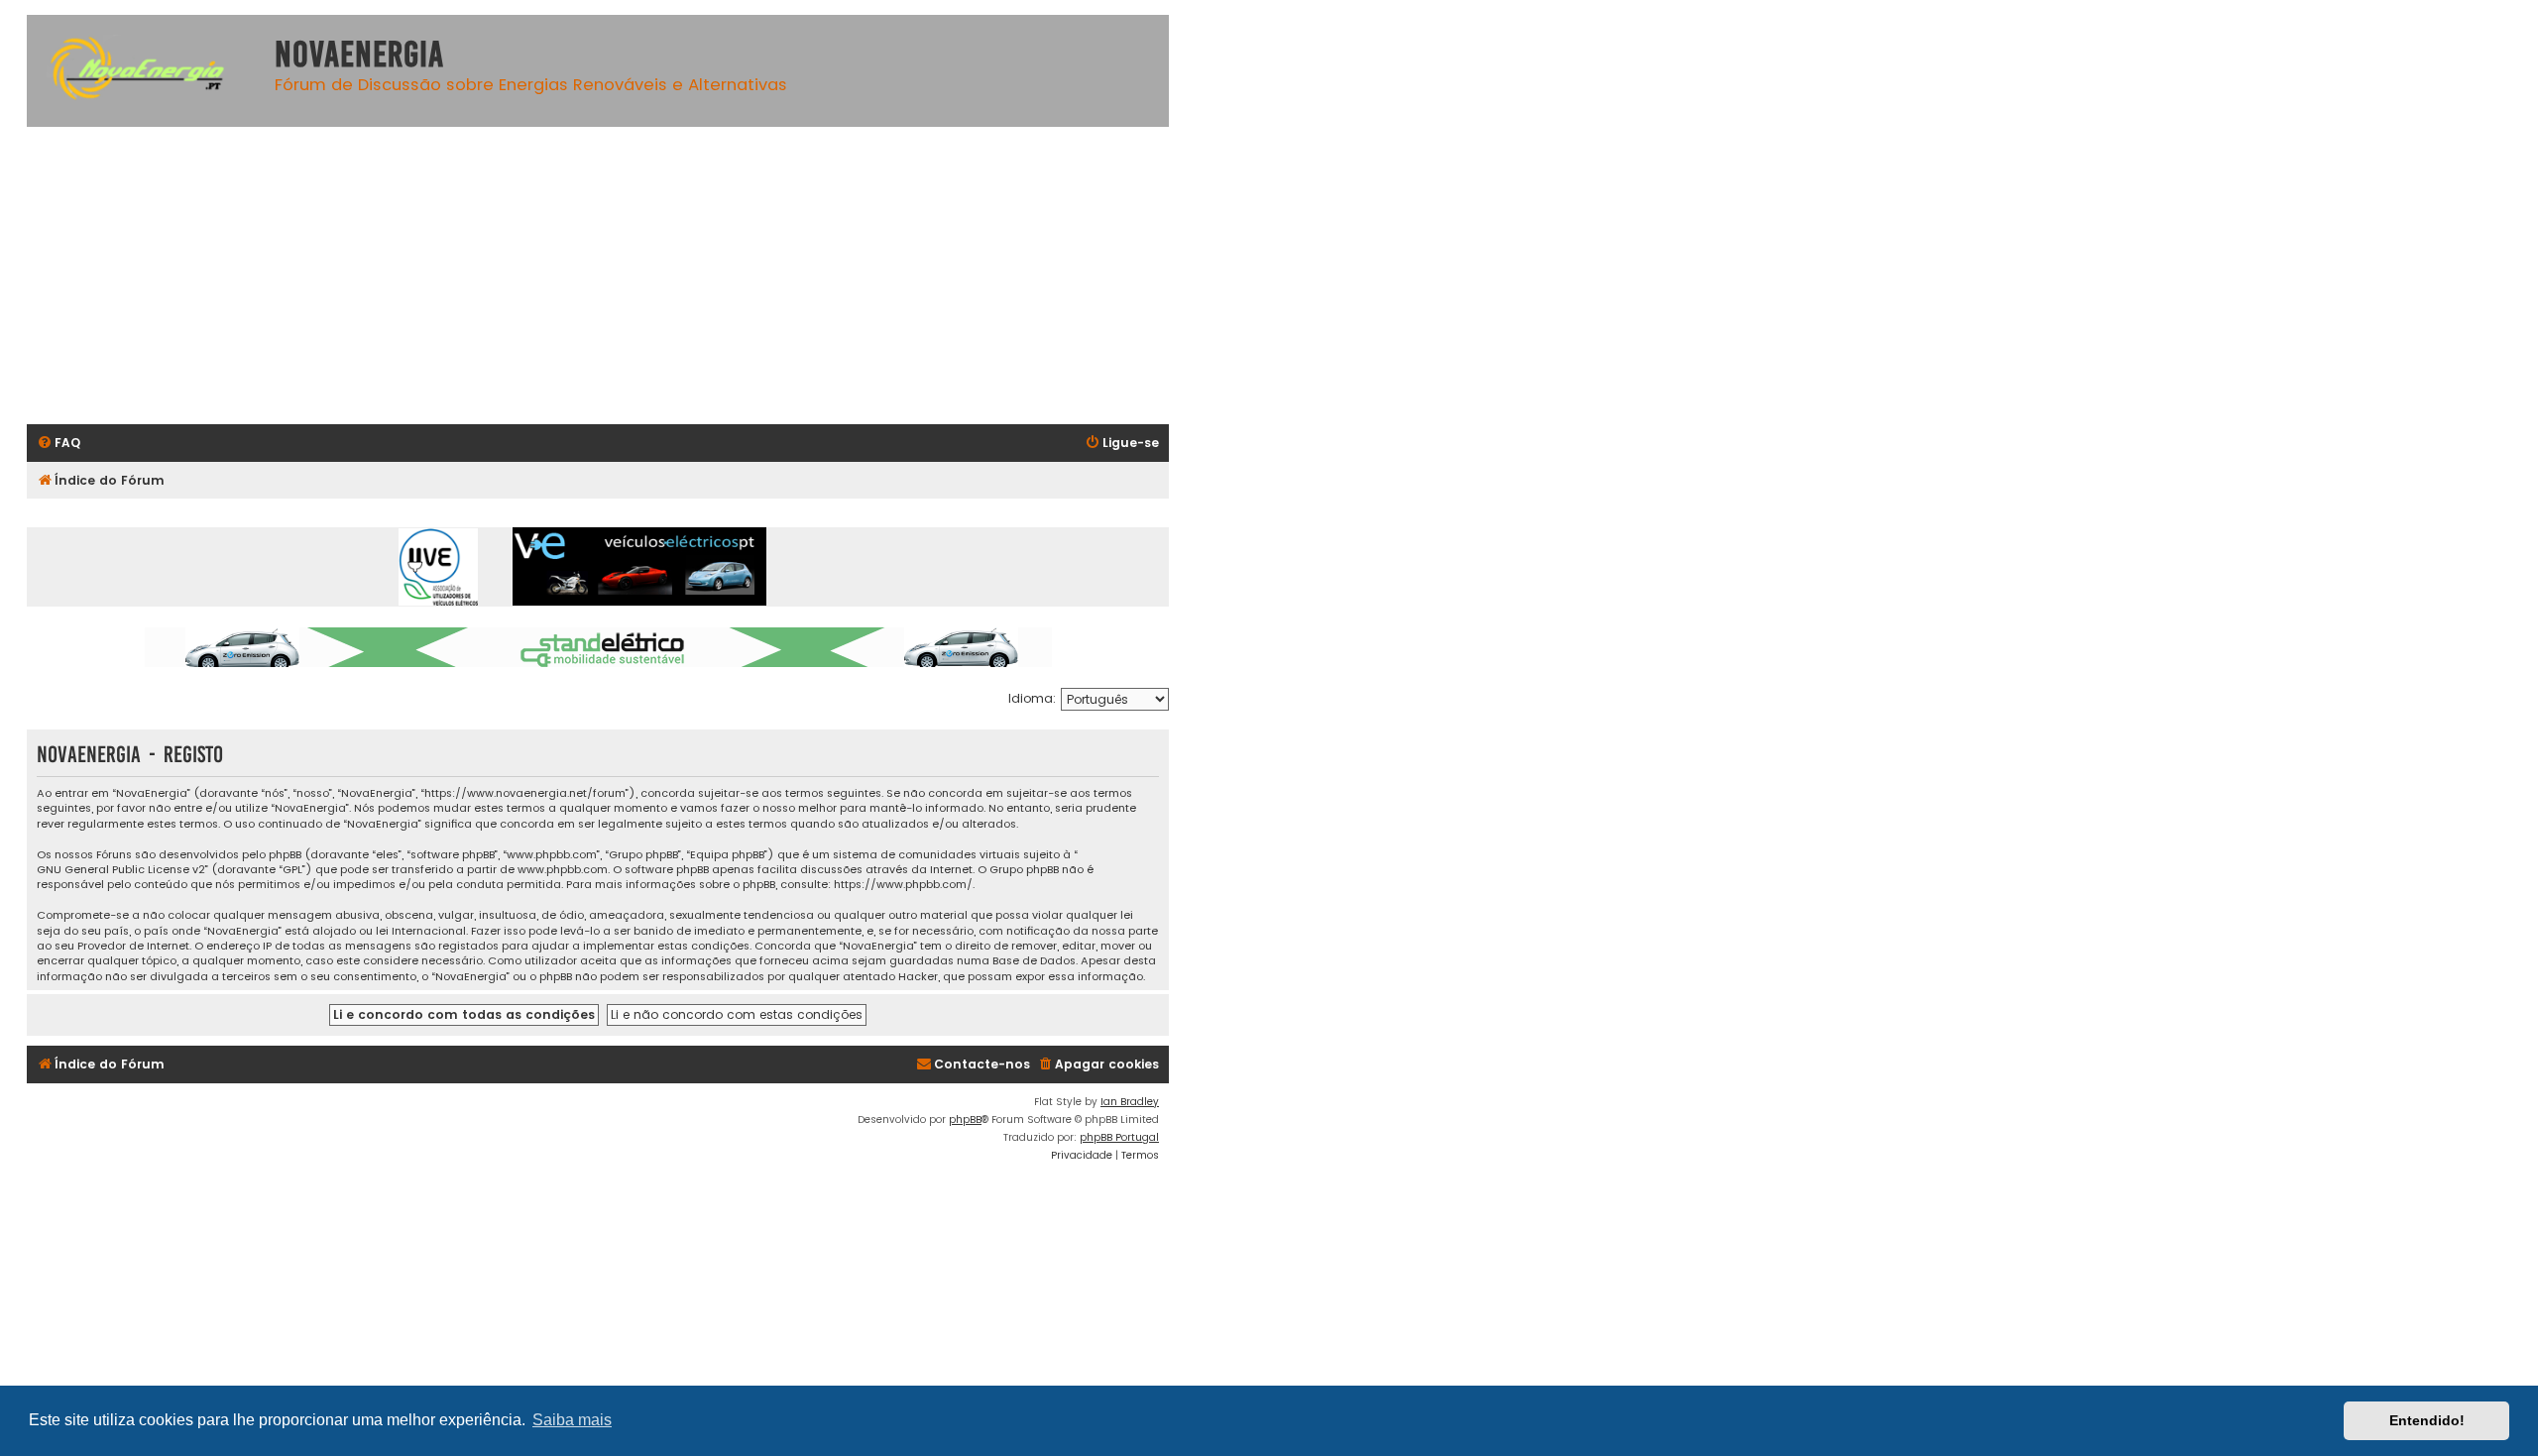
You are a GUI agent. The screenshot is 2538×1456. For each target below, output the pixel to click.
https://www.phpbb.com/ (903, 885)
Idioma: (1032, 698)
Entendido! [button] (2427, 1420)
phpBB (965, 1120)
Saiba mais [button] (572, 1420)
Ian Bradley (1130, 1102)
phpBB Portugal (1119, 1137)
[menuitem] (58, 444)
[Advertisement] (622, 276)
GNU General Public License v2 (121, 870)
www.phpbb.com (563, 870)
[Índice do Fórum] (146, 71)
